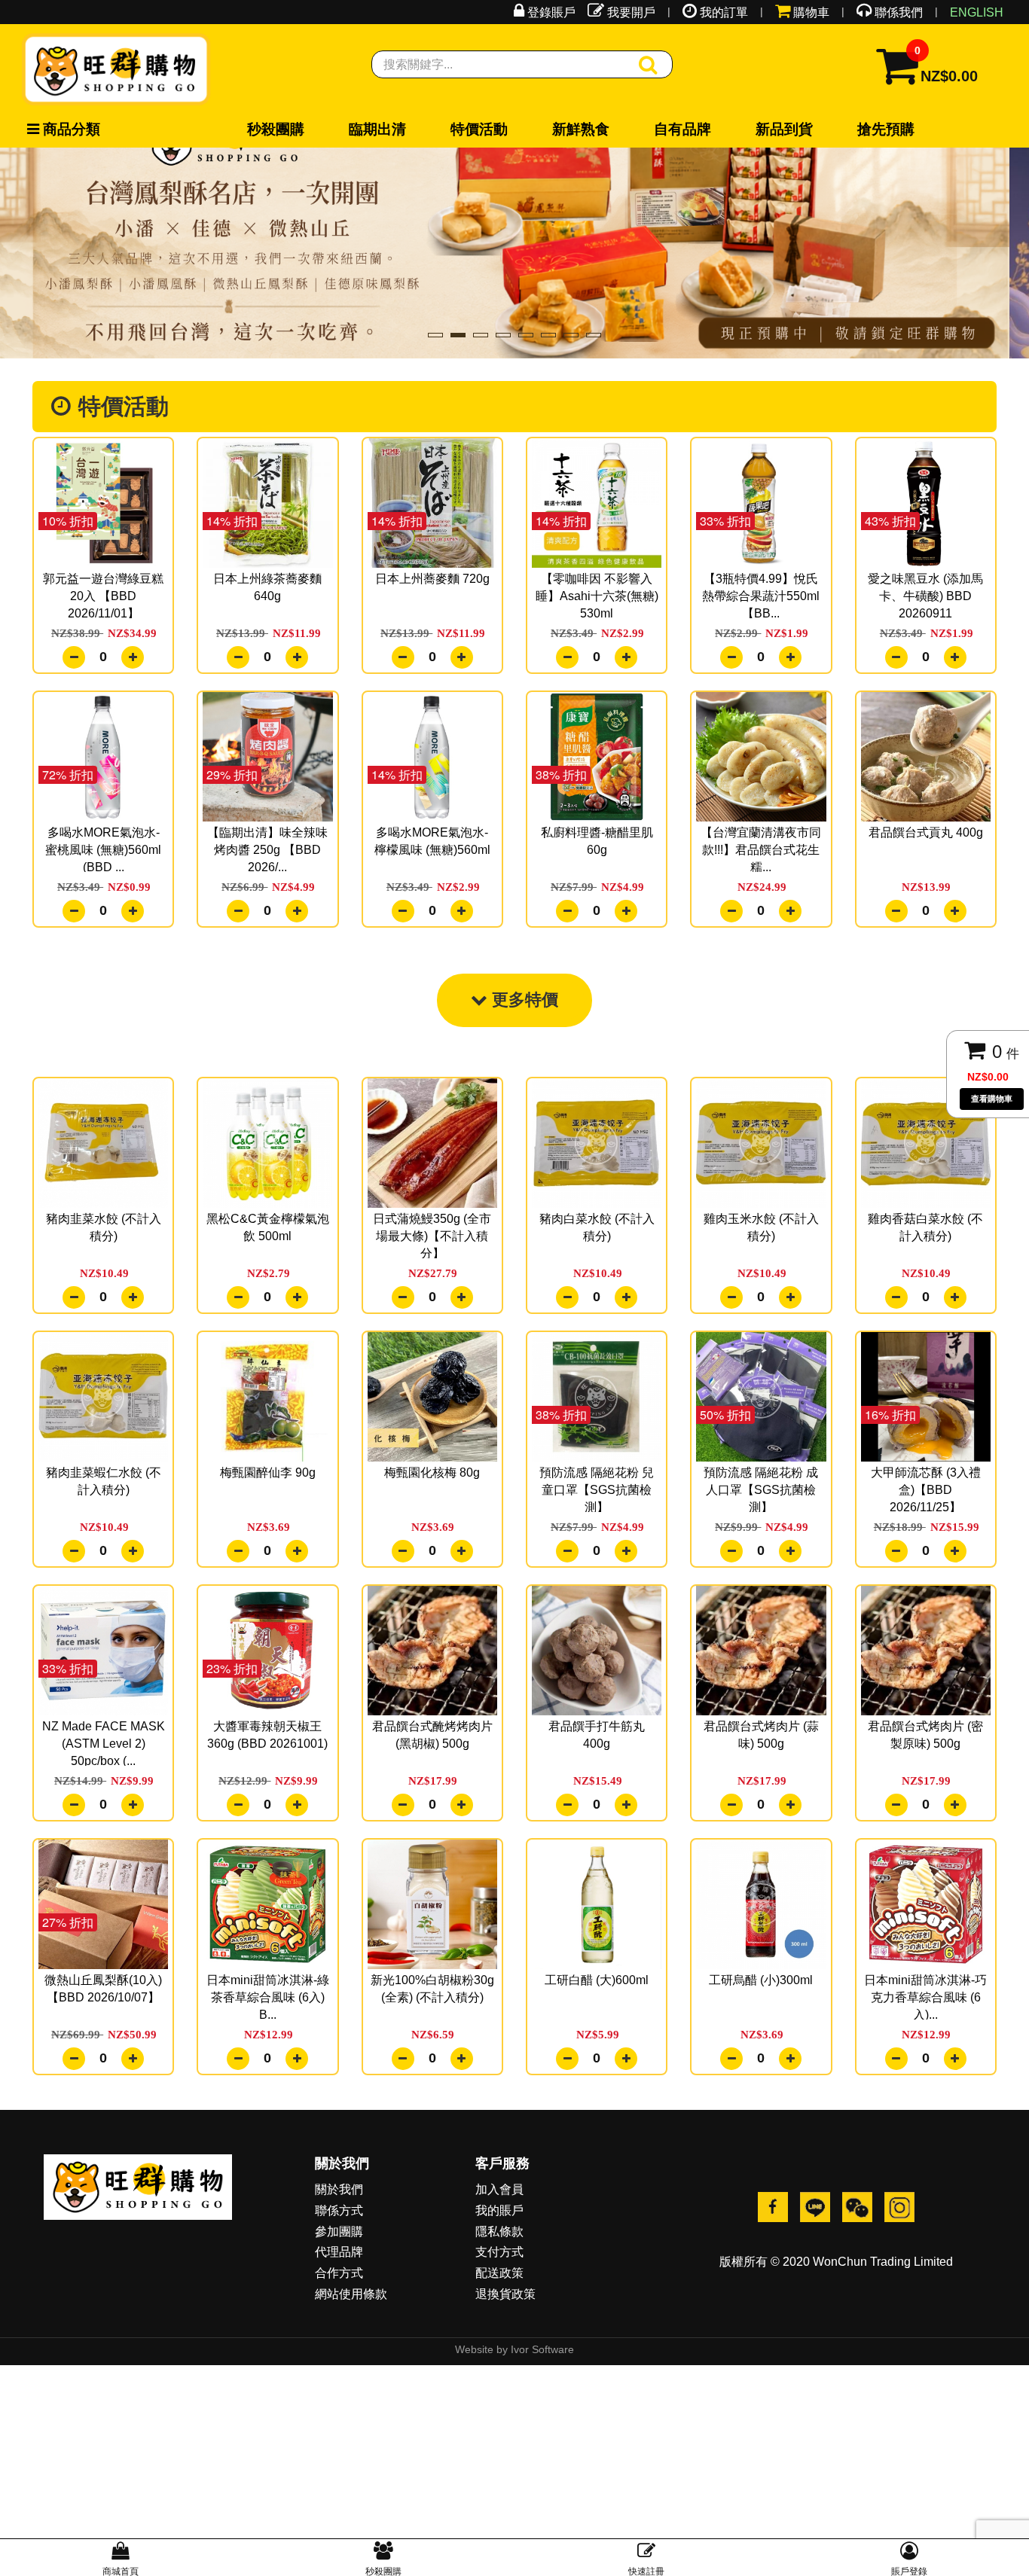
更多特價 (523, 1043)
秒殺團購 (249, 130)
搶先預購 (543, 130)
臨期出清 (298, 130)
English (977, 12)
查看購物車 (992, 1099)
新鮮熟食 (396, 130)
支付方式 (499, 2296)
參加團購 (339, 2275)
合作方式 (339, 2317)
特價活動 (347, 130)
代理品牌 (339, 2296)
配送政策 (499, 2317)
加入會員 (499, 2233)
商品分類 (54, 130)
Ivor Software (542, 2393)
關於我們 (339, 2233)
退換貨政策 (505, 2338)
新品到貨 (494, 130)
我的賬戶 (499, 2254)
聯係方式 (339, 2254)
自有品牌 (445, 130)
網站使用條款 (351, 2338)
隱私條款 (499, 2275)
